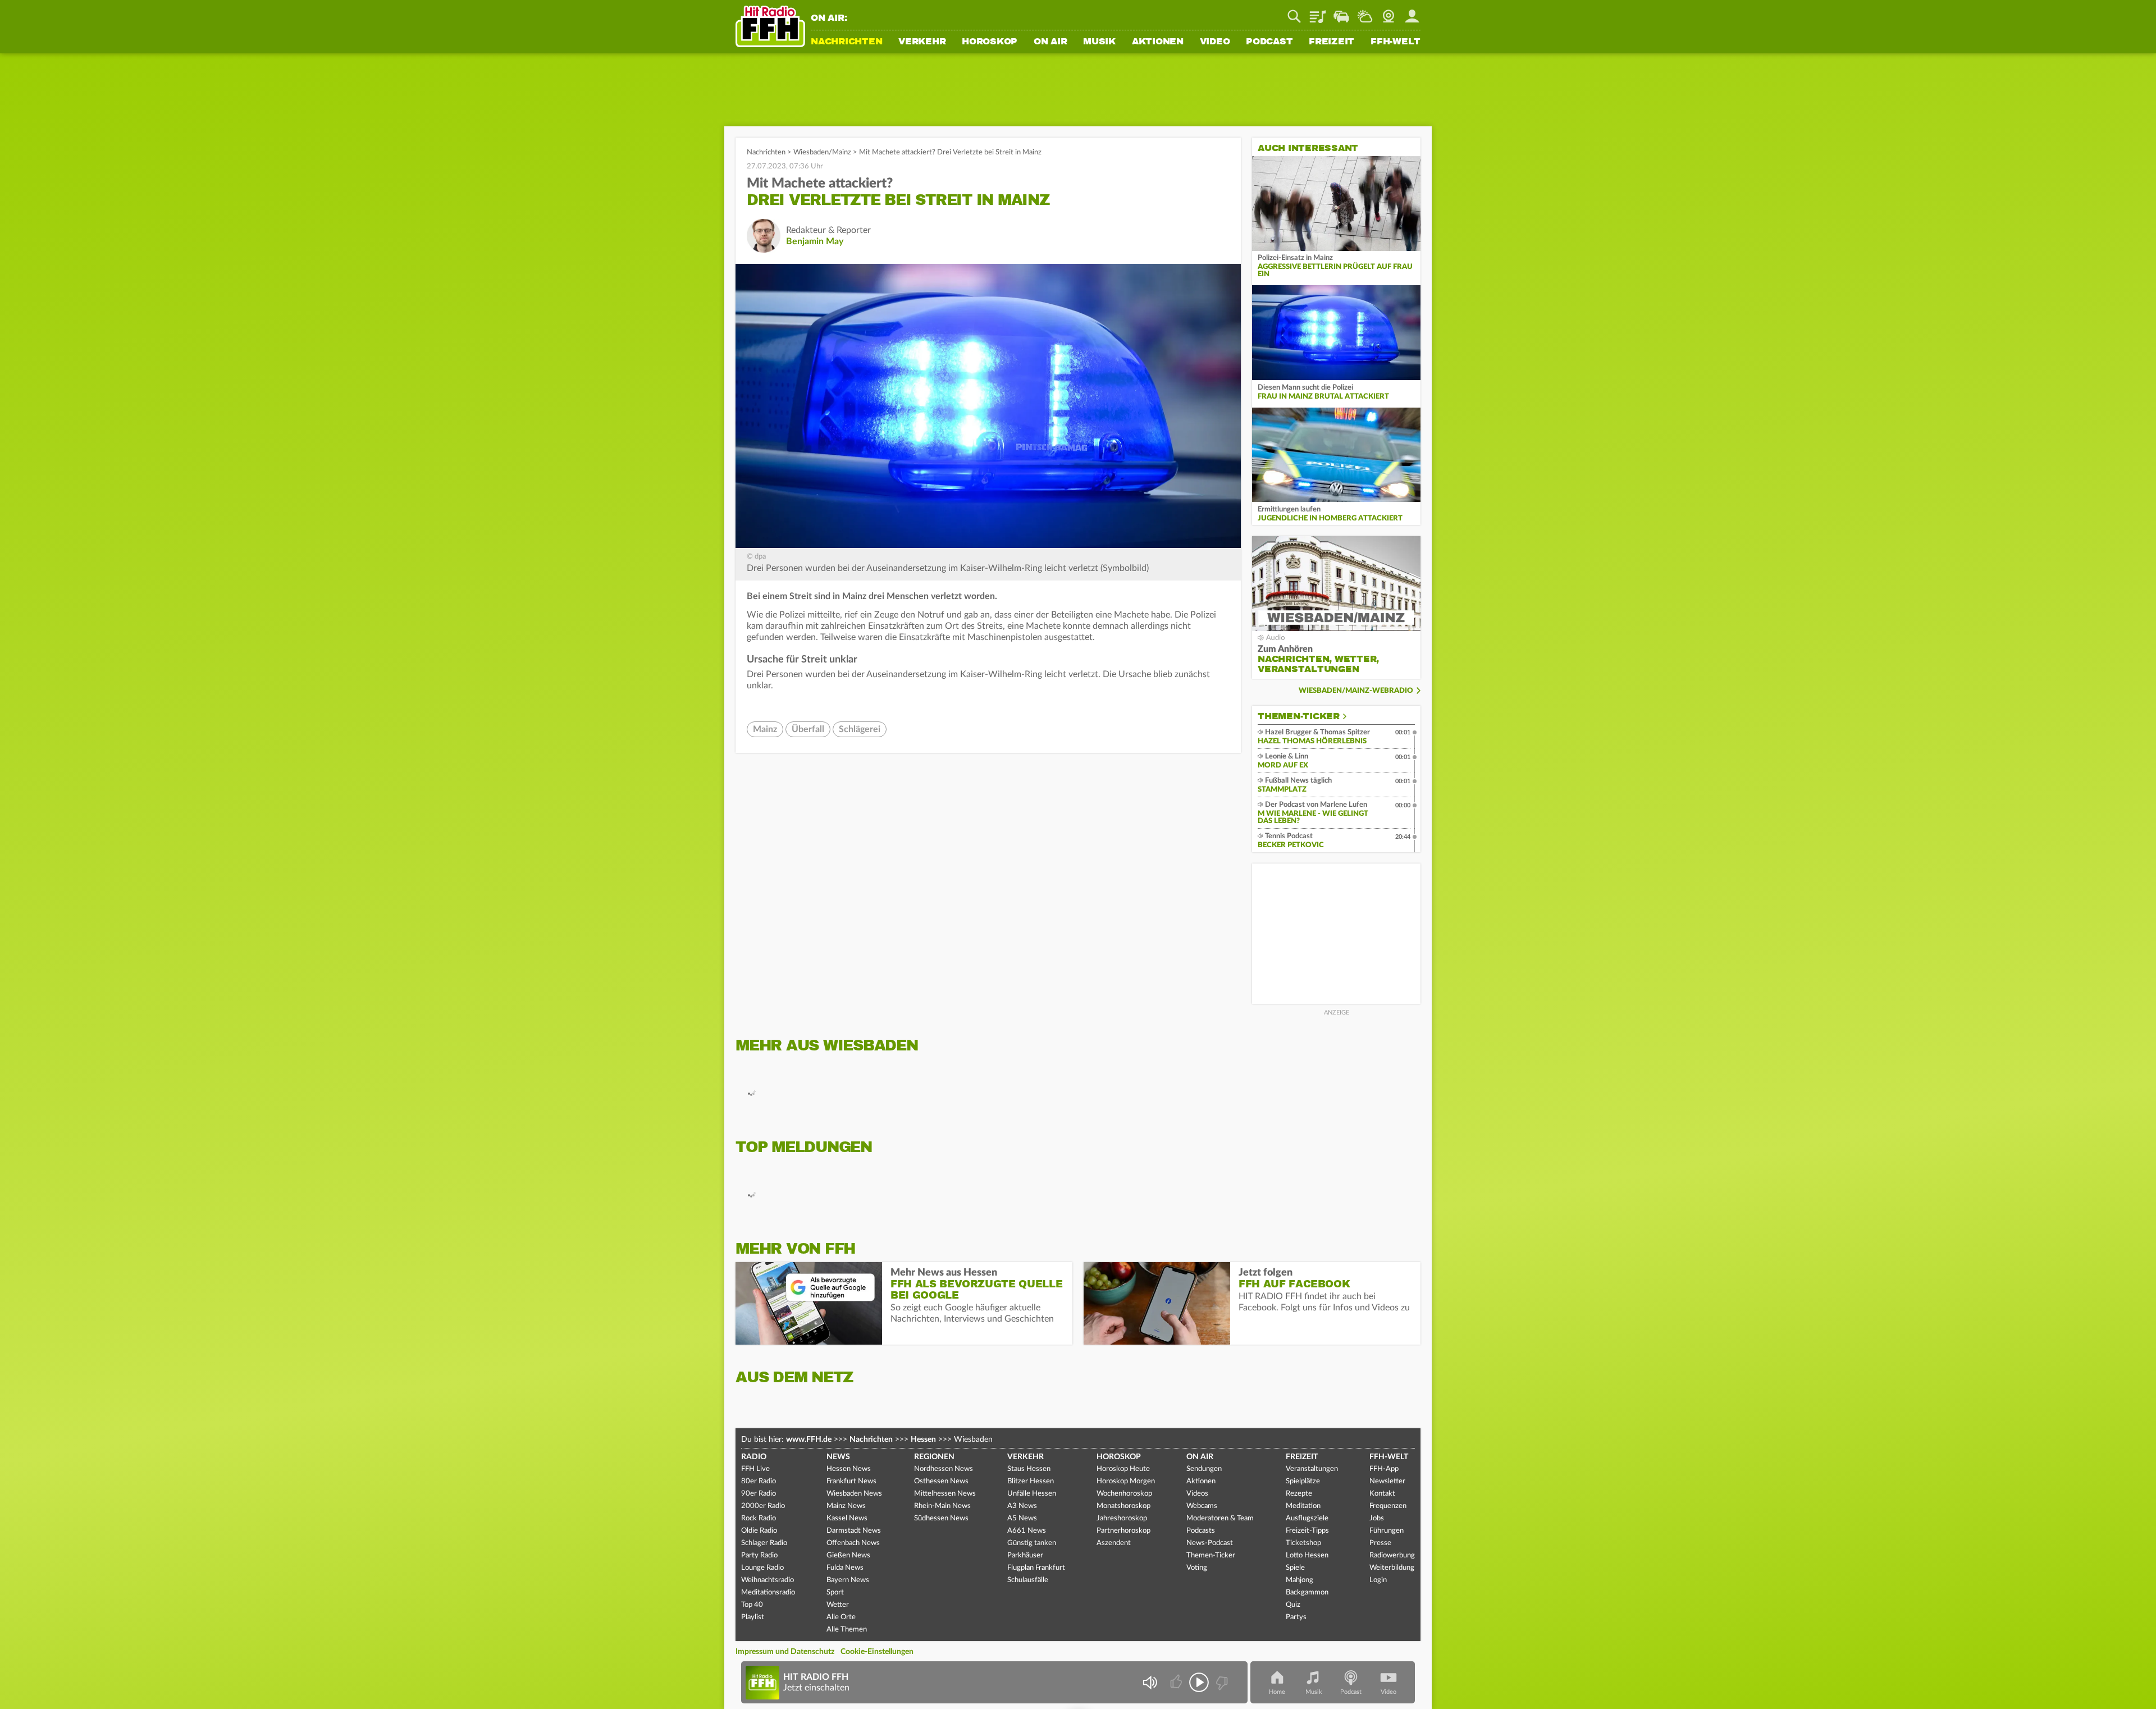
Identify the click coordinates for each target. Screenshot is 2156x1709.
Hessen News (849, 1469)
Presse (1380, 1543)
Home (1277, 1692)
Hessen (923, 1440)
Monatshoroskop (1123, 1506)
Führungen (1387, 1531)
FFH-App (1384, 1469)
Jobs (1377, 1518)
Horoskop (990, 42)
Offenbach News (853, 1543)
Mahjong (1299, 1580)
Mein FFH (1412, 12)
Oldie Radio (759, 1531)
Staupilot (1341, 12)
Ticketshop (1303, 1543)
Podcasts (1201, 1531)
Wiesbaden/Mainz (822, 152)
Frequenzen (1388, 1506)
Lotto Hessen (1307, 1555)
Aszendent (1114, 1543)
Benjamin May (815, 241)
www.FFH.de (809, 1440)
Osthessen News (941, 1481)
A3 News (1022, 1506)
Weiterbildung (1392, 1568)
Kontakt (1382, 1494)
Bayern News (848, 1580)
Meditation (1303, 1506)
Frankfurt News (851, 1481)
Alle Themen (847, 1630)
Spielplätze (1303, 1481)
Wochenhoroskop (1124, 1494)
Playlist (1318, 12)
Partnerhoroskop (1123, 1531)
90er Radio (759, 1494)
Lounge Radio (762, 1568)
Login (1378, 1580)
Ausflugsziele (1307, 1518)
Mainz (765, 729)
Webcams (1202, 1506)
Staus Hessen (1029, 1469)
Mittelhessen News (945, 1494)
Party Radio (759, 1555)
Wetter (1365, 12)
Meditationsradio (768, 1593)
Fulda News (845, 1568)
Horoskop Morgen (1126, 1481)
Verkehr (922, 42)
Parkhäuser (1025, 1555)
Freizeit (1331, 42)
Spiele (1295, 1568)
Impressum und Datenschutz (785, 1652)
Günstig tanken (1032, 1543)
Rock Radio (759, 1518)
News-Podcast (1210, 1543)
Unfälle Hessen (1032, 1494)
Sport (835, 1593)
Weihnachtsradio (768, 1580)
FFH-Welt (1396, 42)
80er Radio (759, 1481)
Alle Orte (841, 1617)
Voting (1197, 1568)
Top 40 (752, 1605)
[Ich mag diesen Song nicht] (1221, 1682)
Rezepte (1299, 1494)
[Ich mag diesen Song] (1177, 1682)
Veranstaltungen (1312, 1469)
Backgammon (1307, 1593)
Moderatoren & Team (1220, 1518)
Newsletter (1387, 1481)
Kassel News (847, 1518)
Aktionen (1158, 42)
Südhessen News (941, 1518)
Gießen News (848, 1555)
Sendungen (1204, 1469)
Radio (754, 1457)
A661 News (1027, 1531)
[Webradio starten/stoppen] (1199, 1682)
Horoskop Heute (1123, 1469)
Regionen (934, 1457)
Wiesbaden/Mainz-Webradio (1356, 691)
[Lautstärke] (1150, 1682)
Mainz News (846, 1506)
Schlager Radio (764, 1543)
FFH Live (755, 1469)
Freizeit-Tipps (1307, 1531)
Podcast (1269, 42)
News (838, 1457)
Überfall (808, 729)
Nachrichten (846, 42)
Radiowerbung (1392, 1555)
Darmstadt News (854, 1531)
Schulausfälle (1028, 1580)
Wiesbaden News (854, 1494)
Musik (1099, 42)
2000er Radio (763, 1506)
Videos (1197, 1494)
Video (1215, 42)
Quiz (1293, 1605)
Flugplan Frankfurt (1036, 1568)
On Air (1050, 42)
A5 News (1022, 1518)
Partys (1296, 1617)
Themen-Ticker (1299, 716)
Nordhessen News (944, 1469)
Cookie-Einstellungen (877, 1652)
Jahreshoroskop (1122, 1518)
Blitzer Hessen (1031, 1481)
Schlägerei (860, 729)
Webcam (1388, 12)
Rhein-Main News (942, 1506)
